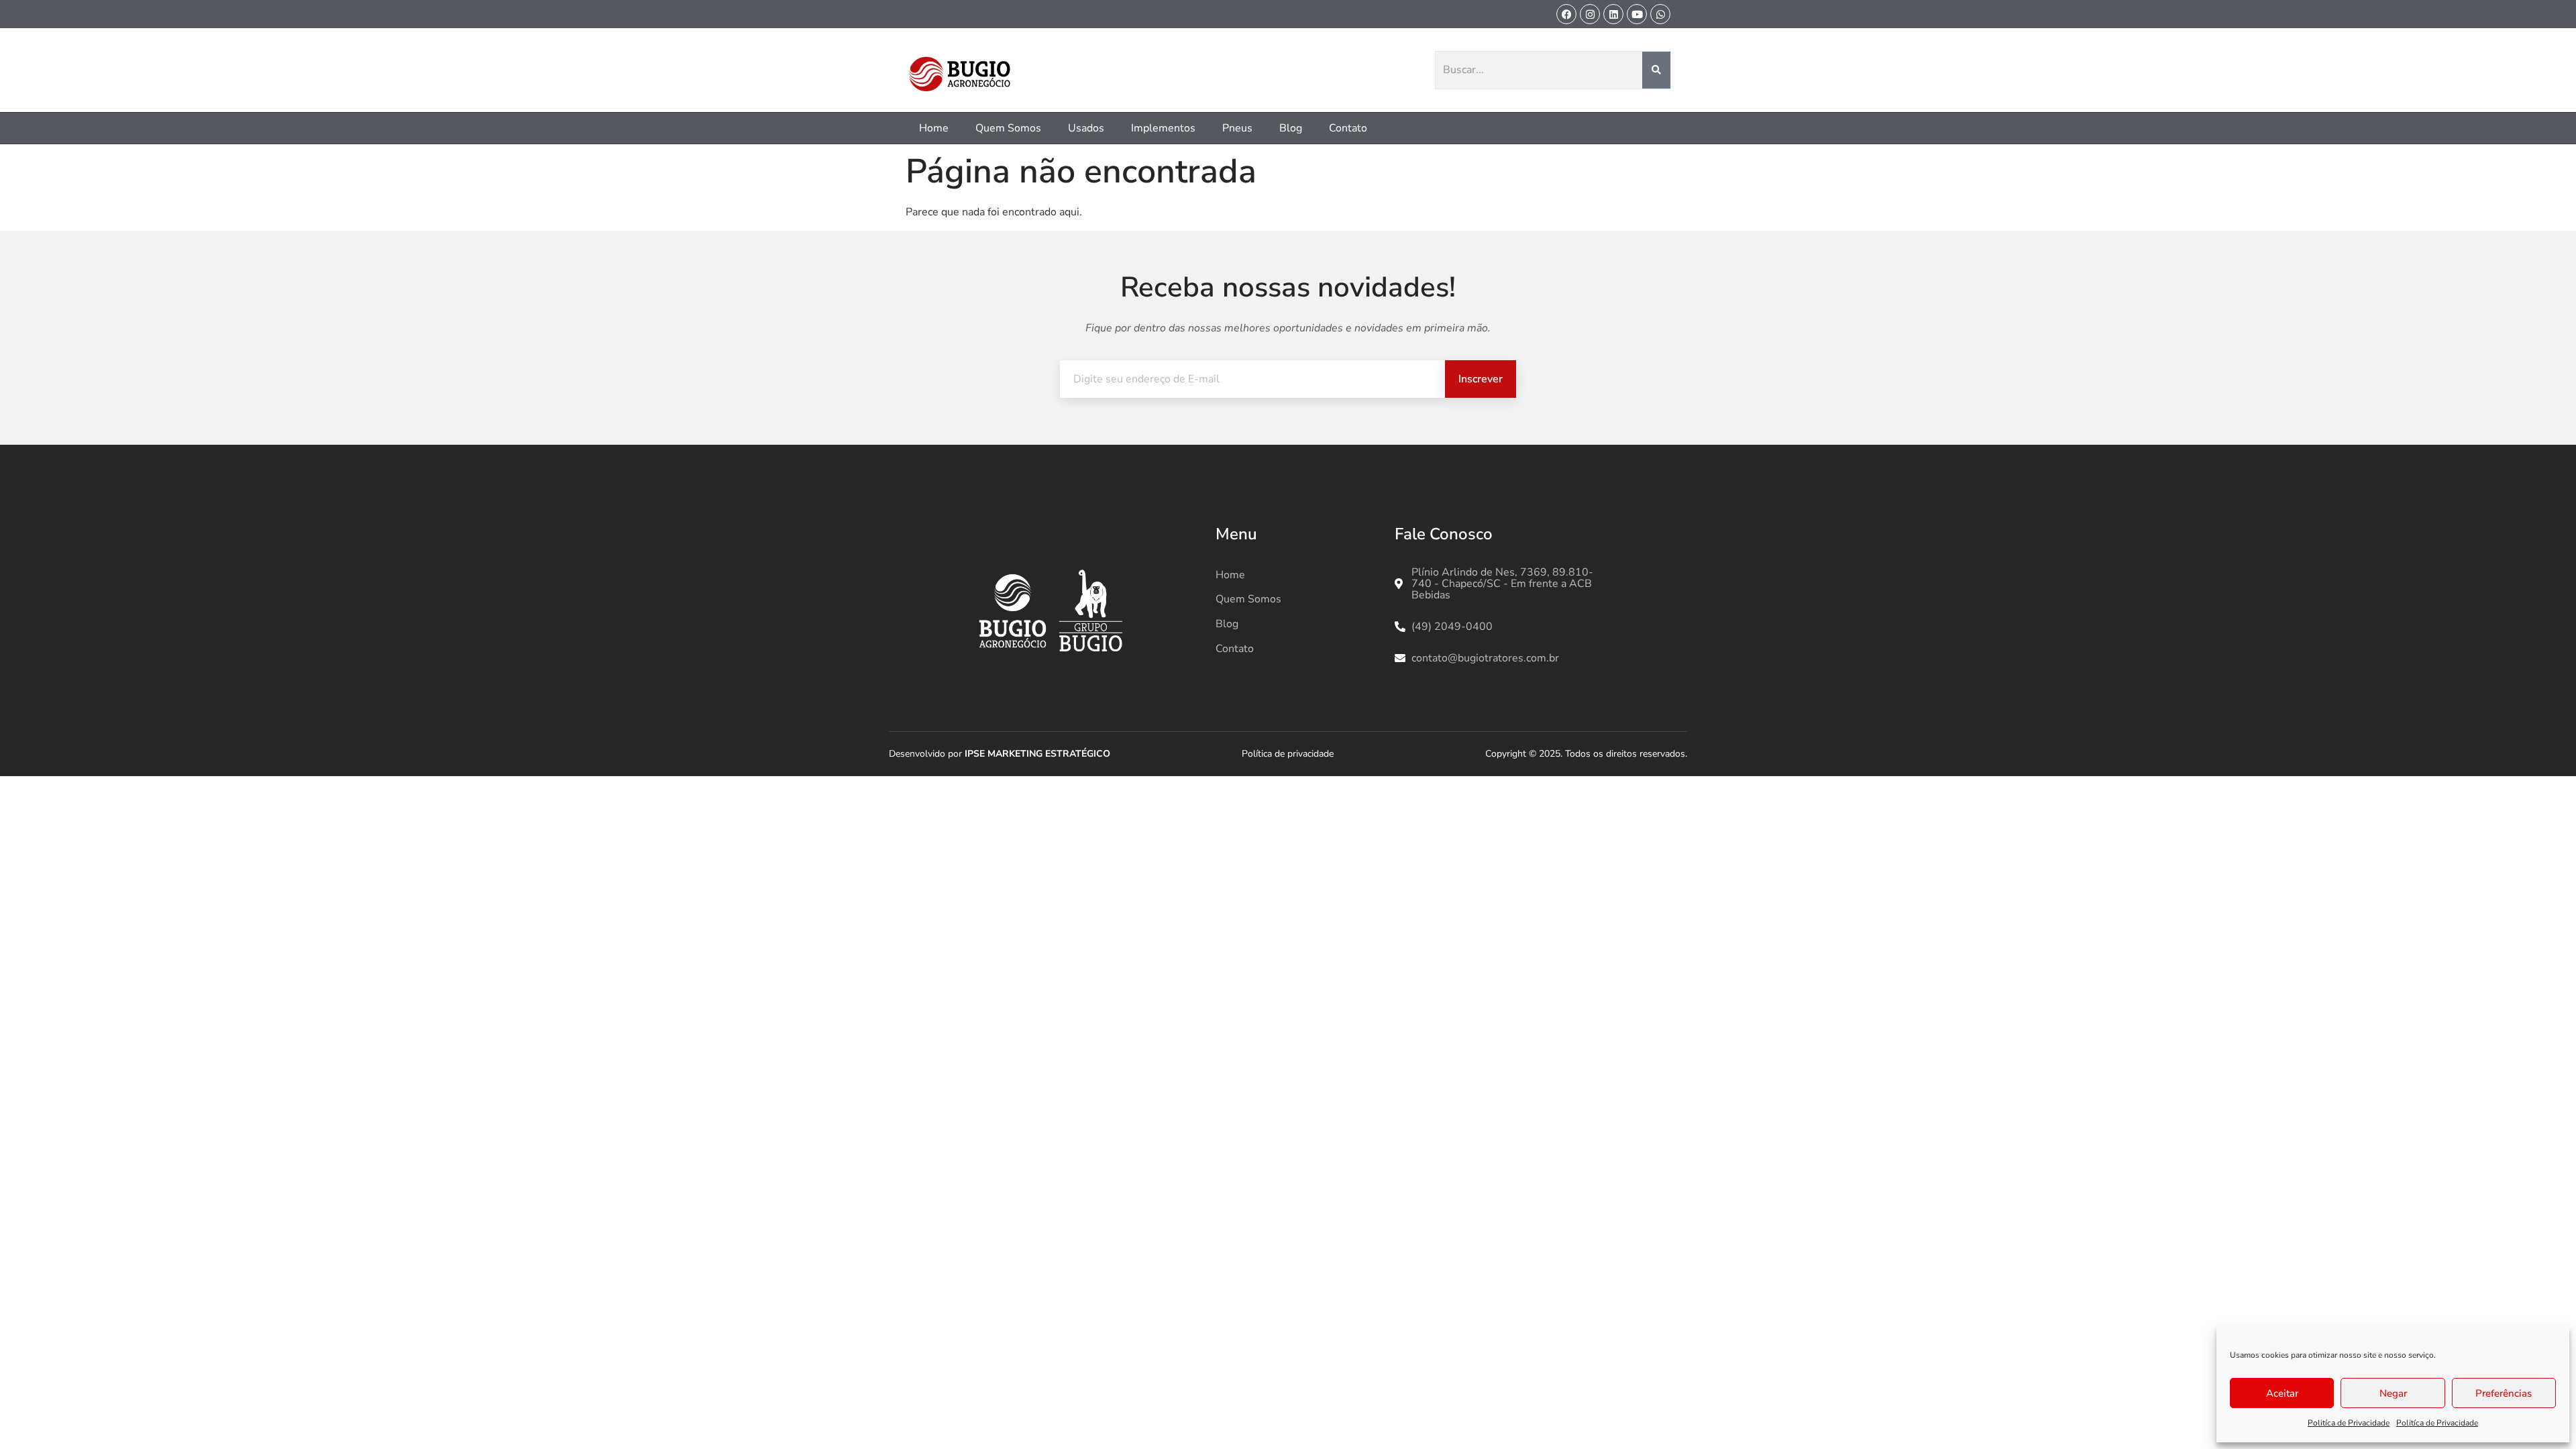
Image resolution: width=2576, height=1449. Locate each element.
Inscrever (1481, 379)
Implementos (1163, 128)
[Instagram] (1590, 14)
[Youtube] (1637, 14)
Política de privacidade (1288, 754)
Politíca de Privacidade (2349, 1423)
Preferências (2504, 1393)
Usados (1086, 128)
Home (934, 128)
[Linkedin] (1613, 14)
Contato (1348, 128)
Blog (1291, 128)
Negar (2393, 1393)
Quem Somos (1008, 128)
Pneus (1237, 128)
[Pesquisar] (1657, 70)
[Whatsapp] (1660, 14)
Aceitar (2282, 1393)
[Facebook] (1566, 14)
